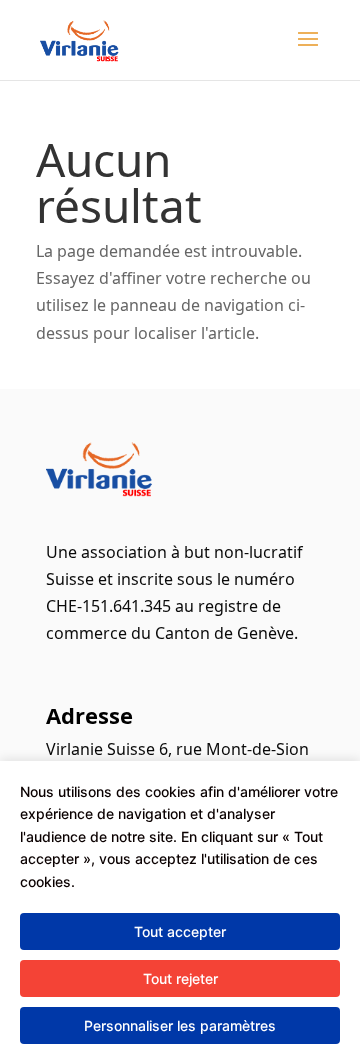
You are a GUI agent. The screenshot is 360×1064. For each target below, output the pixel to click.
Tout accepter (180, 931)
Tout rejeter (180, 978)
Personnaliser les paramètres (180, 1025)
